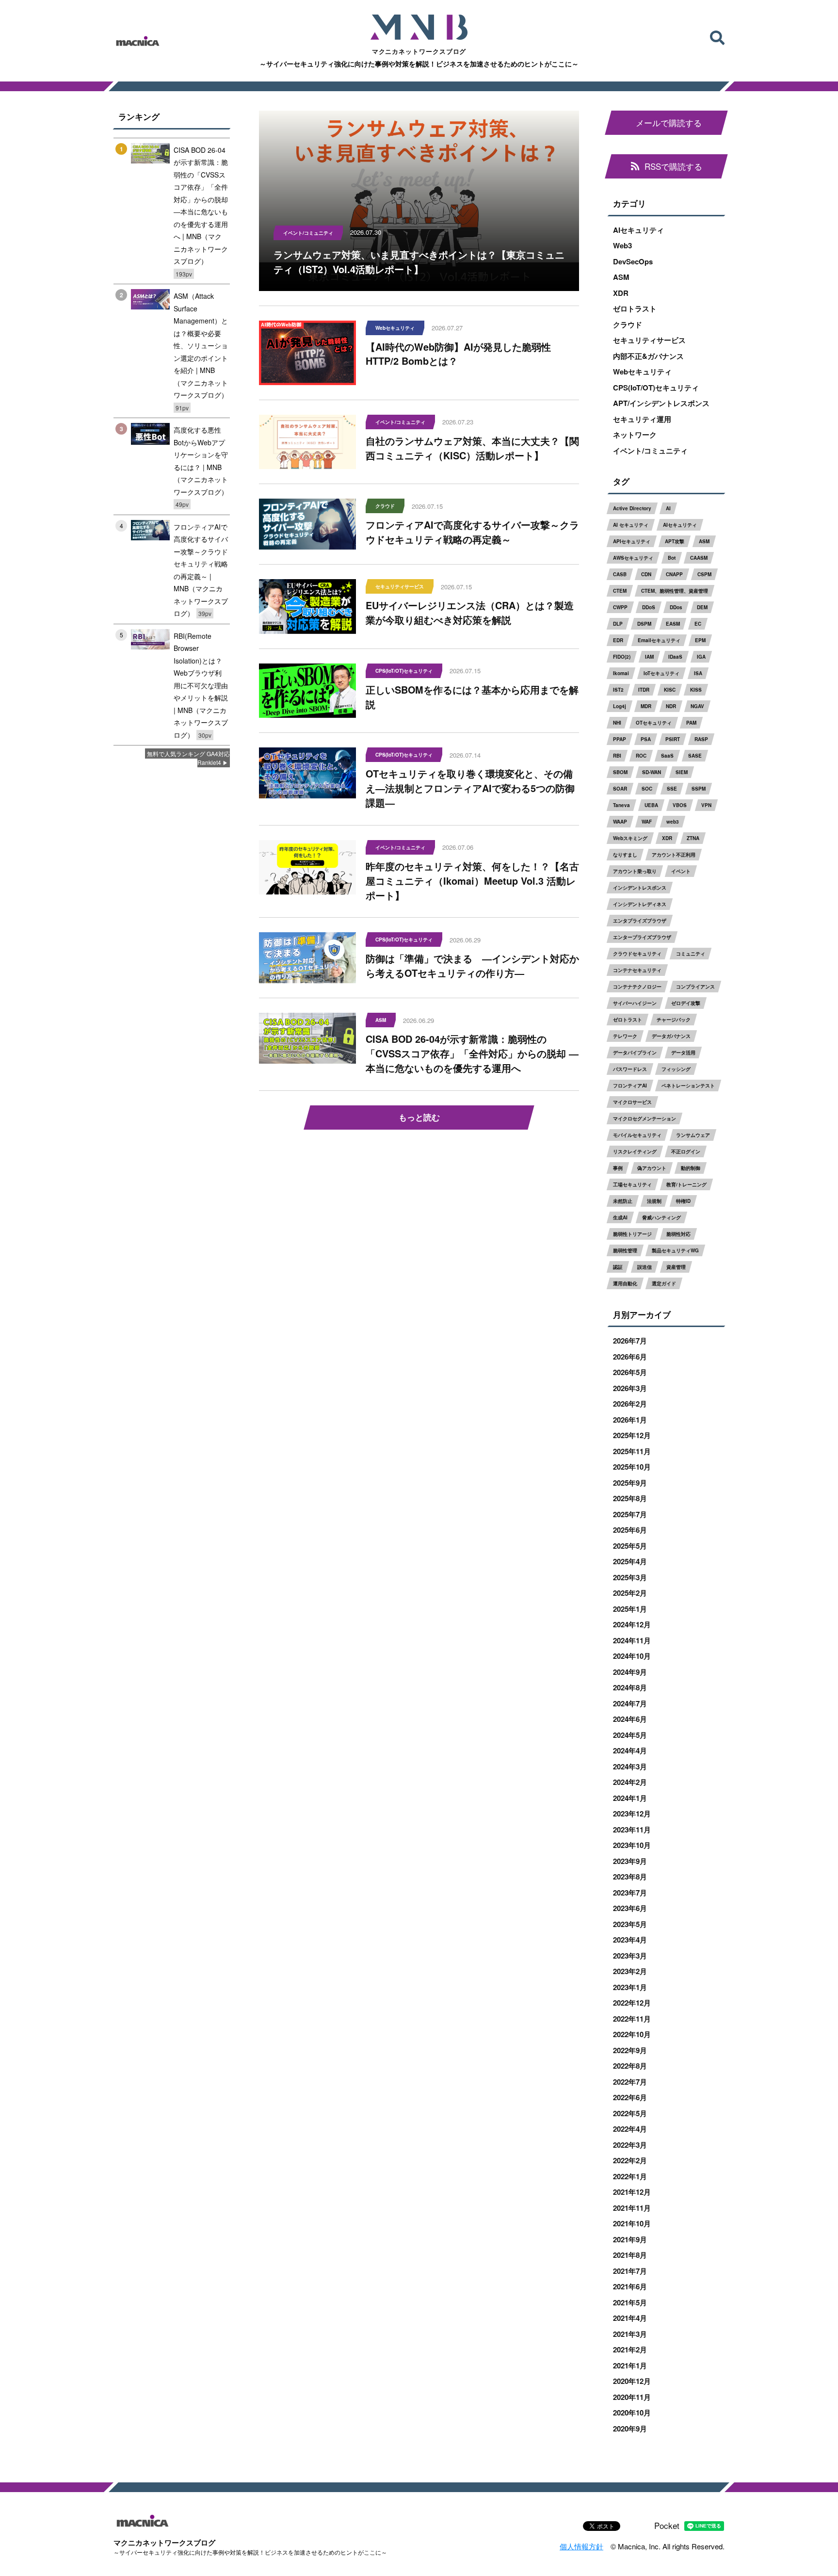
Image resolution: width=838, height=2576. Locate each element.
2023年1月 (630, 1987)
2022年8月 (630, 2066)
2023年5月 (630, 1924)
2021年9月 (630, 2239)
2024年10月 (632, 1656)
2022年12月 (632, 2003)
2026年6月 (630, 1357)
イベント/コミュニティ (650, 451)
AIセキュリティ (638, 230)
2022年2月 (630, 2160)
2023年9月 (630, 1861)
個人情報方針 (581, 2546)
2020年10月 (632, 2413)
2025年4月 (630, 1561)
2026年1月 (630, 1420)
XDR (621, 293)
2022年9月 (630, 2050)
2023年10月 (632, 1845)
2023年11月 (632, 1830)
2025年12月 (632, 1435)
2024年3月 (630, 1766)
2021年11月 (632, 2208)
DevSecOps (633, 261)
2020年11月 (632, 2397)
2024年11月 (632, 1640)
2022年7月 (630, 2082)
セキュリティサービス (649, 340)
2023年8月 (630, 1877)
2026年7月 (630, 1341)
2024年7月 (630, 1703)
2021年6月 (630, 2286)
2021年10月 (632, 2223)
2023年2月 (630, 1971)
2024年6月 (630, 1719)
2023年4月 (630, 1940)
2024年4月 (630, 1750)
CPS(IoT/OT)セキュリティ (656, 388)
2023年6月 (630, 1908)
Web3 (622, 245)
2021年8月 (630, 2255)
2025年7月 (630, 1514)
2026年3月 (630, 1388)
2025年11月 (632, 1451)
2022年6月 (630, 2097)
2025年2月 (630, 1593)
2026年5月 (630, 1372)
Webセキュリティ (642, 372)
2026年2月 (630, 1404)
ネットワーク (635, 435)
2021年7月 (630, 2271)
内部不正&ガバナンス (648, 356)
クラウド (628, 324)
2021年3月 (630, 2334)
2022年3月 (630, 2145)
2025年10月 (632, 1467)
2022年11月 (632, 2019)
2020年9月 (630, 2429)
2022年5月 (630, 2113)
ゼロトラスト (635, 308)
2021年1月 (630, 2365)
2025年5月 (630, 1546)
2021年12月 (632, 2192)
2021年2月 (630, 2349)
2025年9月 (630, 1483)
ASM (621, 277)
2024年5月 (630, 1735)
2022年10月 (632, 2034)
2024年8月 (630, 1687)
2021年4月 (630, 2318)
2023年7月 (630, 1893)
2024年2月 (630, 1782)
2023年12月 (632, 1814)
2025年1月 (630, 1609)
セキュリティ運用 (642, 419)
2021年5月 (630, 2302)
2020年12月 (632, 2381)
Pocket (667, 2525)
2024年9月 (630, 1672)
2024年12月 (632, 1624)
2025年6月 (630, 1530)
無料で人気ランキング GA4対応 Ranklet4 (188, 758)
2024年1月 (630, 1798)
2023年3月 (630, 1956)
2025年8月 (630, 1498)
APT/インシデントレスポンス (661, 403)
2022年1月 (630, 2176)
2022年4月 (630, 2129)
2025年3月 (630, 1577)
